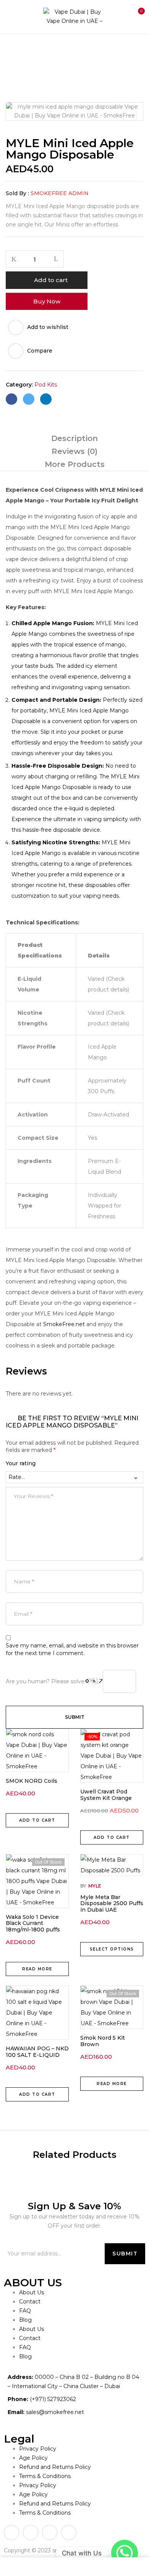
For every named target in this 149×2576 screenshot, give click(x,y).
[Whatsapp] (125, 2553)
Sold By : (17, 193)
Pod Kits (44, 50)
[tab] (74, 438)
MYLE (95, 1886)
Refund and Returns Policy (55, 2467)
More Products (75, 464)
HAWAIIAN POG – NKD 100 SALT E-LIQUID (37, 2052)
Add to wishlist (48, 327)
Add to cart (51, 280)
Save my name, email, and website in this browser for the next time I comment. (72, 1649)
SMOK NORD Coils (32, 1781)
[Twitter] (29, 399)
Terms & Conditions (45, 2476)
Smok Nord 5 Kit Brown (103, 2041)
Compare (40, 351)
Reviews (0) (74, 451)
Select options (112, 1949)
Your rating (21, 1463)
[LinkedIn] (46, 399)
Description (74, 438)
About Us (32, 2292)
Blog (25, 2320)
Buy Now (47, 301)
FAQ (25, 2311)
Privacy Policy (38, 2449)
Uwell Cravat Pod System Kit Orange (106, 1795)
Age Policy (33, 2458)
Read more (37, 1969)
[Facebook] (11, 399)
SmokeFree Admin (60, 193)
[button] (137, 16)
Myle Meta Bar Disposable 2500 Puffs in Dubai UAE (112, 1904)
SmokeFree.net (64, 1324)
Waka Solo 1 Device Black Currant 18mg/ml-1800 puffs (33, 1923)
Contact (30, 2302)
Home (14, 50)
